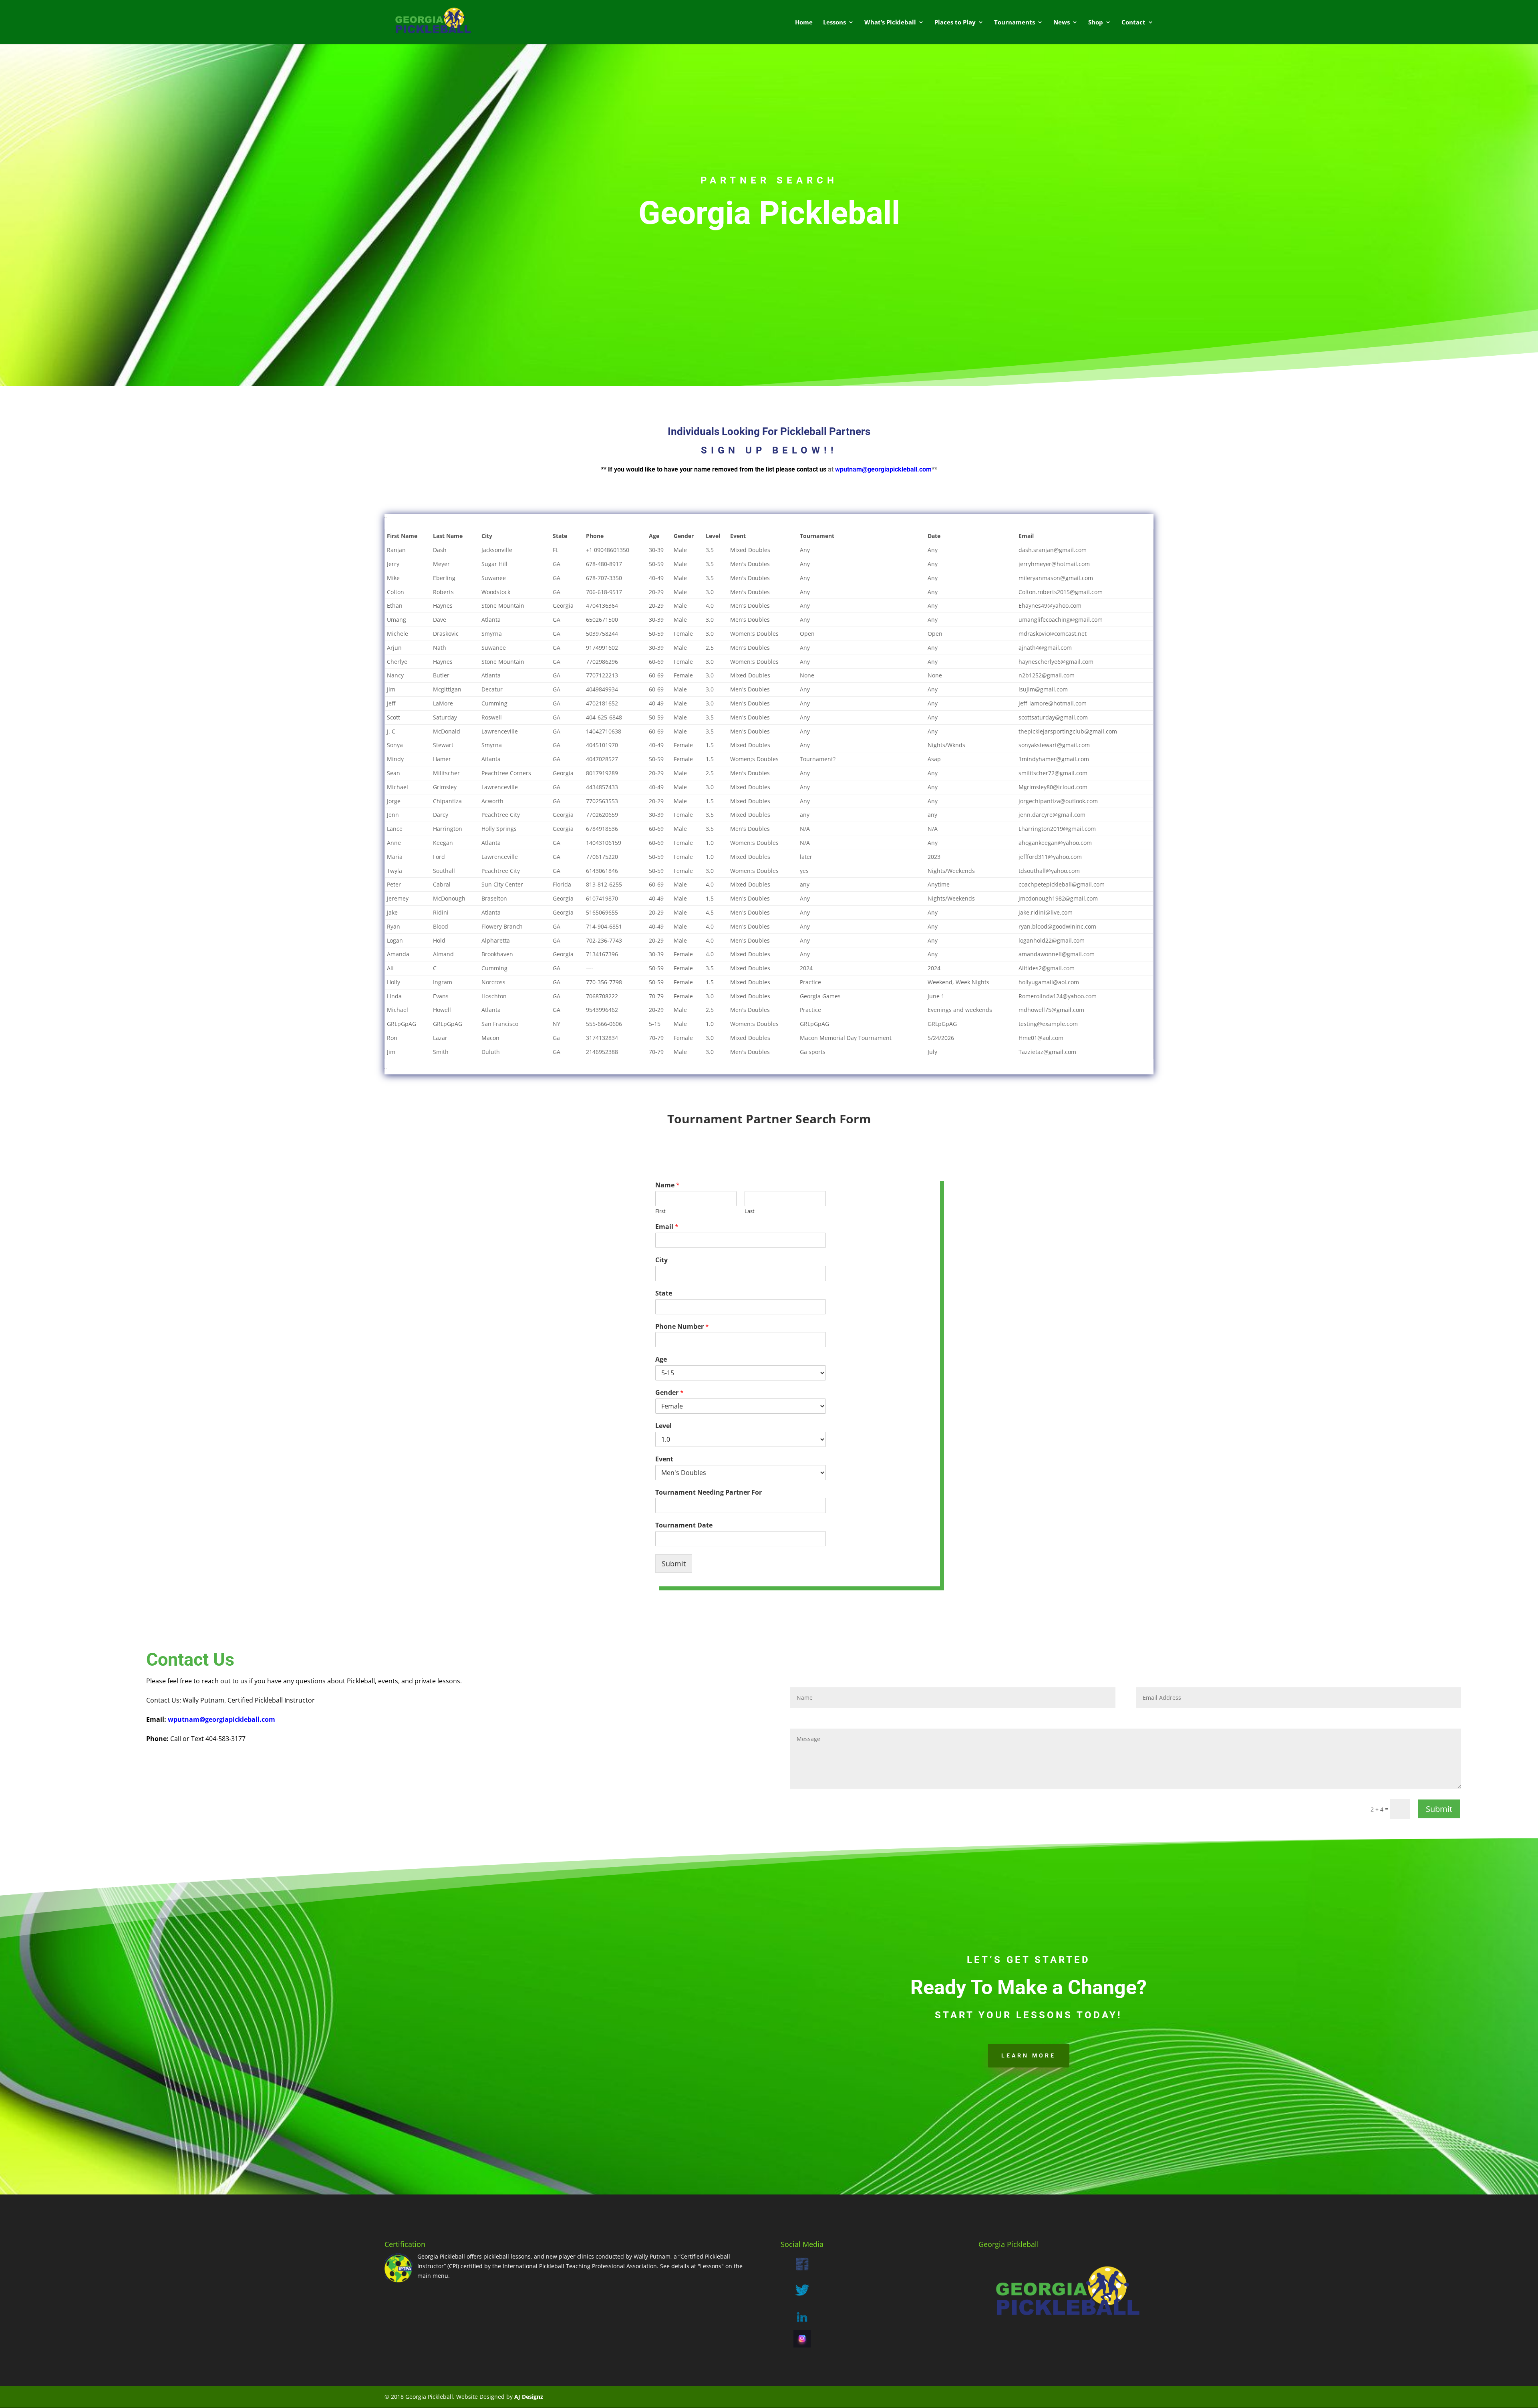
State (664, 1293)
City (661, 1260)
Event (664, 1459)
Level (663, 1426)
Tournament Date (684, 1525)
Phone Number (682, 1327)
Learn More (1029, 2055)
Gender (669, 1393)
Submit (674, 1564)
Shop (1096, 23)
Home (804, 23)
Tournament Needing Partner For (709, 1492)
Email (667, 1227)
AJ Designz (529, 2397)
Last (750, 1211)
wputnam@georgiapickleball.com (883, 469)
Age (661, 1359)
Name (667, 1185)
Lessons (834, 23)
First (660, 1211)
